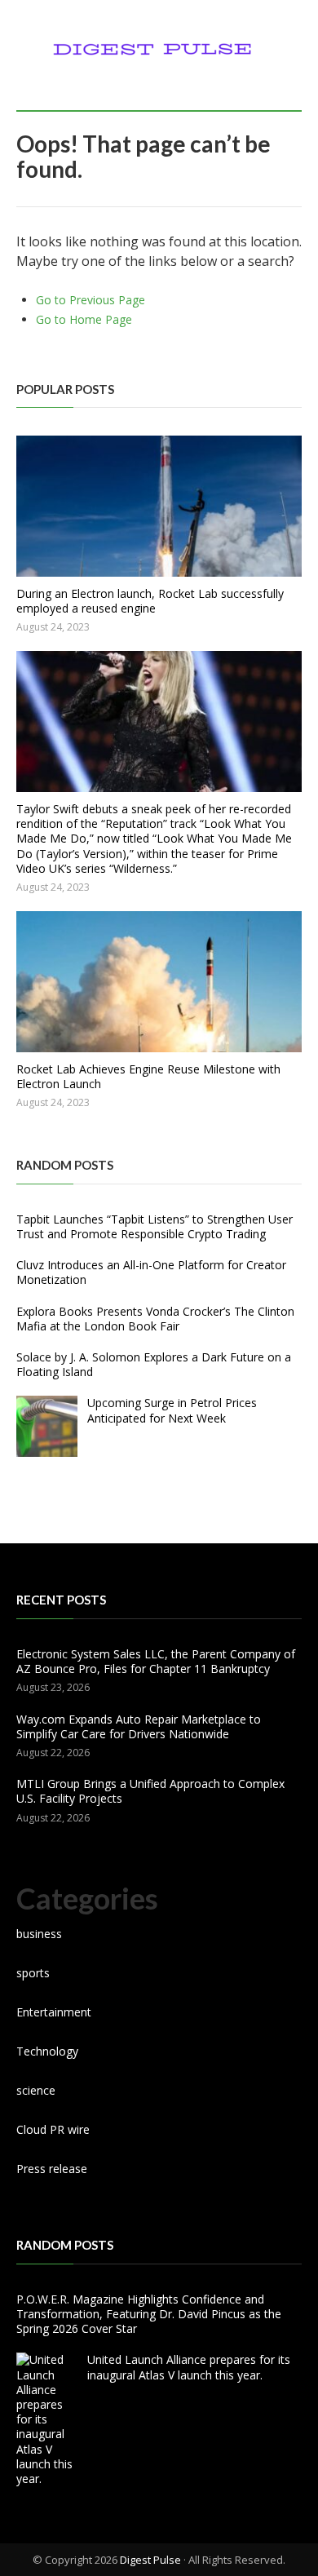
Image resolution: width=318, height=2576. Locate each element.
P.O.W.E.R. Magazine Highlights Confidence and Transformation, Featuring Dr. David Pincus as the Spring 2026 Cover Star (149, 2314)
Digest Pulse (150, 2560)
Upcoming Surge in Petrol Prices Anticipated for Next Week (172, 1410)
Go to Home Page (84, 319)
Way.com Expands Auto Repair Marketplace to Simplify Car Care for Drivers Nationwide (139, 1726)
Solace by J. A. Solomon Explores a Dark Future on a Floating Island (154, 1364)
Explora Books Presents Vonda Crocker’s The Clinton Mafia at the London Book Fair (155, 1319)
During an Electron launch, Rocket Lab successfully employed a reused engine (150, 601)
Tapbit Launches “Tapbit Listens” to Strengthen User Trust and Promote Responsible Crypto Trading (155, 1226)
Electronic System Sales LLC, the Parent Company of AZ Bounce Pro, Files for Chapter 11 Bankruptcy (156, 1661)
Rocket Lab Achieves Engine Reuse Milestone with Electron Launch (148, 1076)
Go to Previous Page (91, 300)
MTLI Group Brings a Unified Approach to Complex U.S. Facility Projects (150, 1791)
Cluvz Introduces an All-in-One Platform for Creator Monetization (151, 1272)
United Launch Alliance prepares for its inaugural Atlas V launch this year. (189, 2367)
